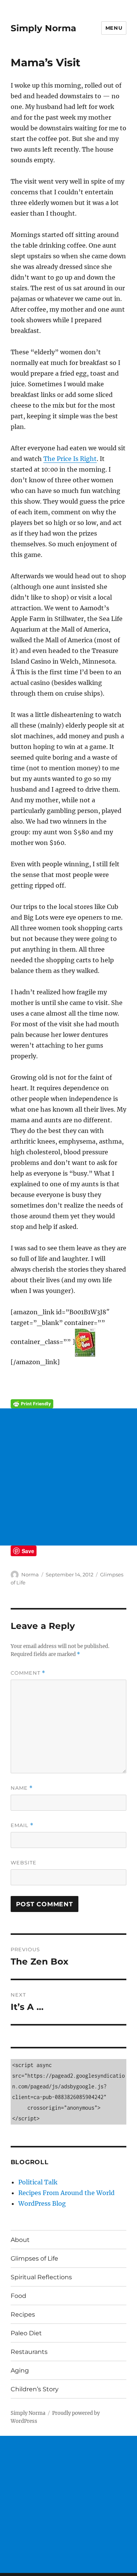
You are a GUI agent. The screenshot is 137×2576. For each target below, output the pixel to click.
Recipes (23, 2314)
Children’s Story (35, 2389)
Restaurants (29, 2352)
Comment (28, 1673)
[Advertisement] (68, 1477)
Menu (114, 28)
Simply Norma (43, 28)
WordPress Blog (42, 2203)
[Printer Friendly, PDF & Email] (69, 1404)
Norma (30, 1574)
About (20, 2240)
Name (22, 1788)
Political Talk (38, 2182)
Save (28, 1551)
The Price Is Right (70, 459)
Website (24, 1862)
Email (22, 1825)
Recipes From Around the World (66, 2193)
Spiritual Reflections (41, 2277)
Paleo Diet (26, 2333)
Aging (20, 2370)
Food (18, 2296)
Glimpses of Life (34, 2258)
